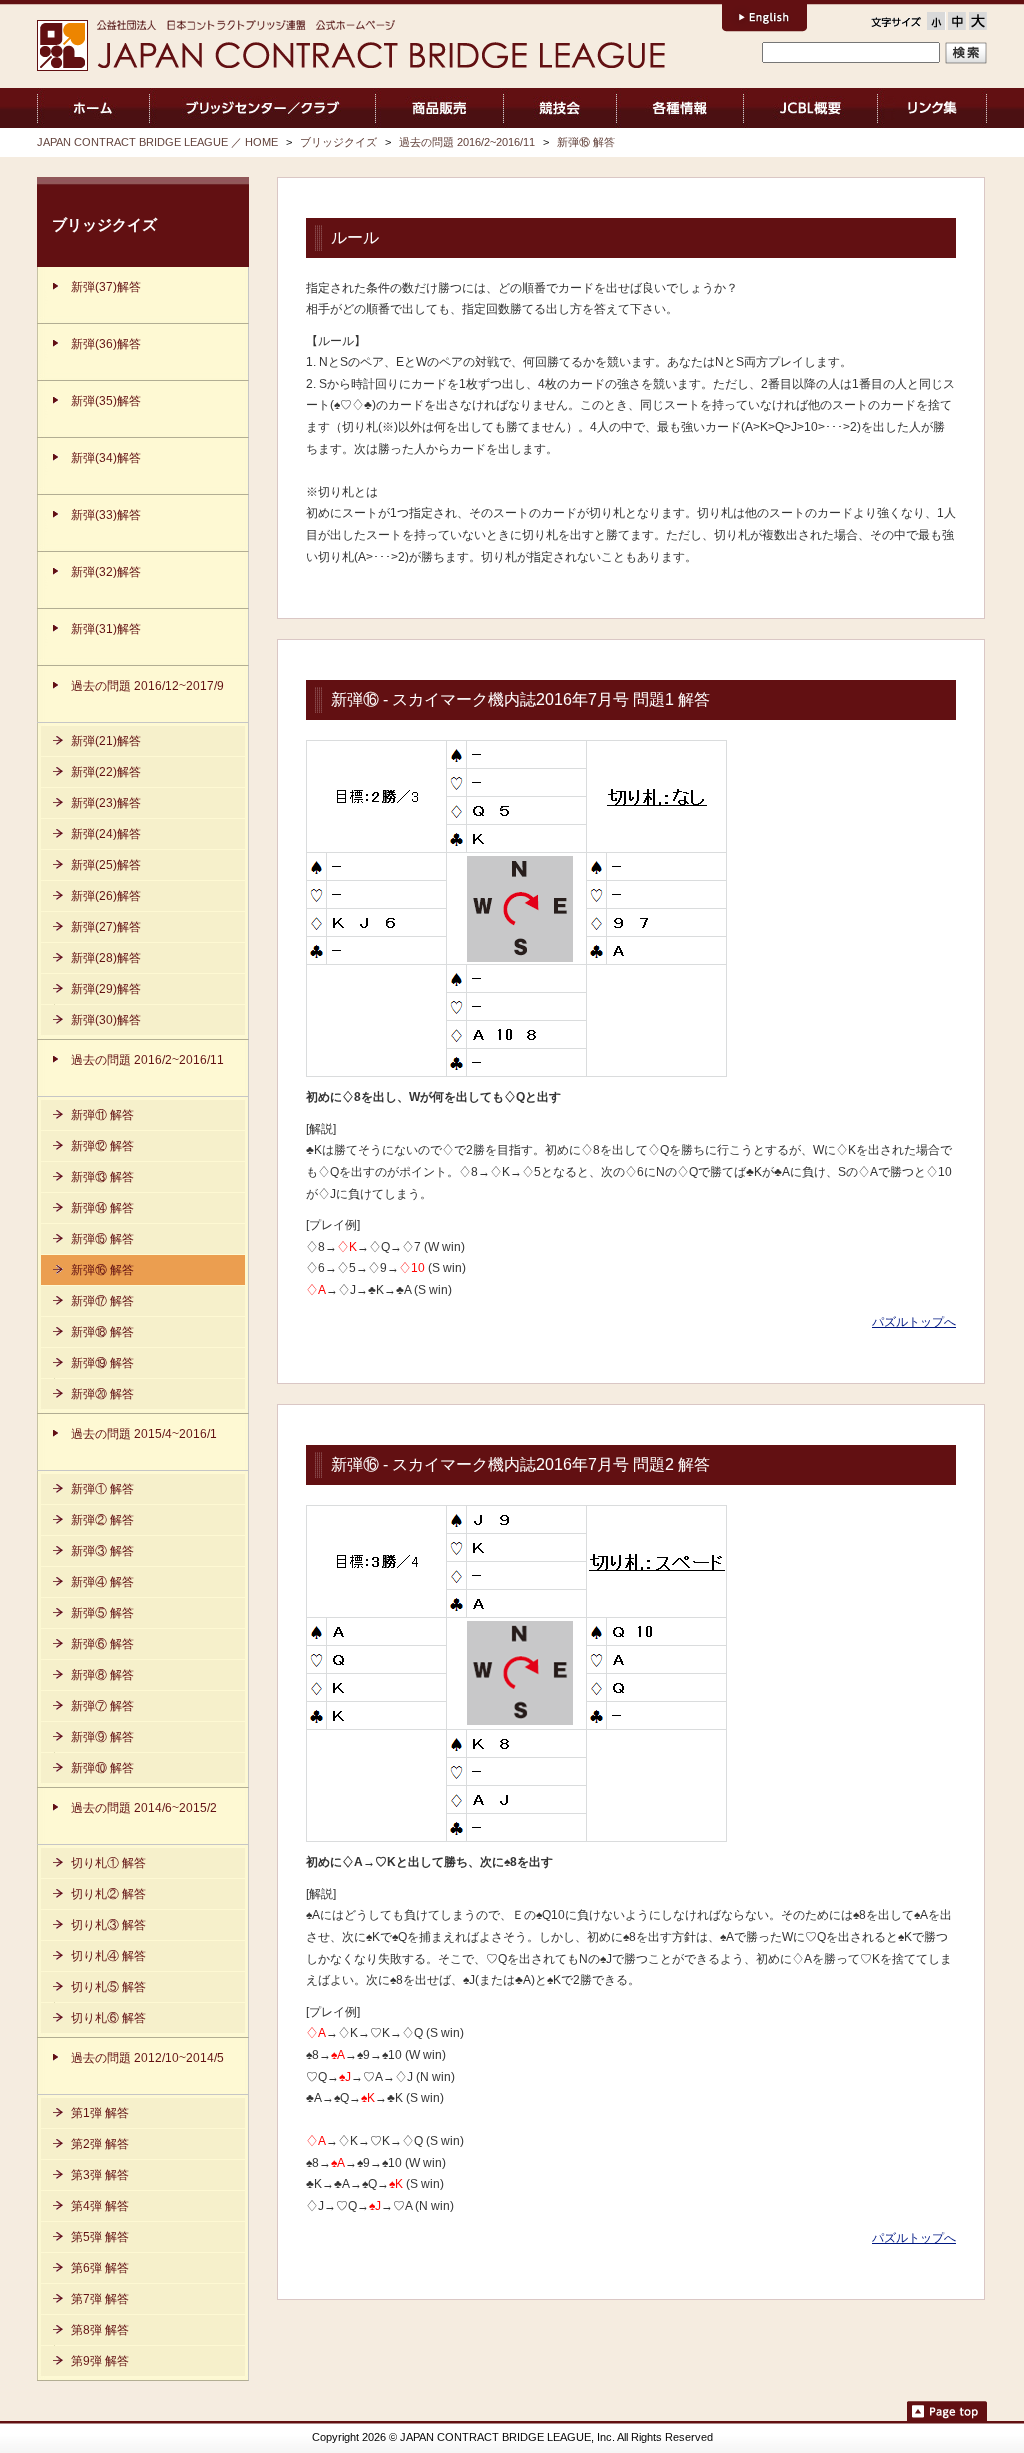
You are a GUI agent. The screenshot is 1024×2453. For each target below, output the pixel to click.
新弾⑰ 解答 (102, 1301)
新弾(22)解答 (106, 772)
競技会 (560, 108)
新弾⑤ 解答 (102, 1613)
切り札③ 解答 (108, 1925)
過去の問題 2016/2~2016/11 (467, 142)
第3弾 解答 (100, 2175)
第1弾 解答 (100, 2113)
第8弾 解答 (100, 2330)
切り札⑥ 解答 (108, 2018)
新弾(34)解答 (106, 458)
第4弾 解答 (100, 2206)
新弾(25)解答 (106, 865)
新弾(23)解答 (106, 803)
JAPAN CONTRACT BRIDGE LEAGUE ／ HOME (93, 108)
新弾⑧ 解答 (102, 1675)
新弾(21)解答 (106, 741)
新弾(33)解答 (106, 515)
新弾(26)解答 (106, 896)
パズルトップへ (914, 1322)
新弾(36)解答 (106, 344)
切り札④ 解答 (108, 1956)
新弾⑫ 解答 (102, 1146)
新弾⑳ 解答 (102, 1394)
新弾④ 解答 (102, 1582)
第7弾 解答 (100, 2299)
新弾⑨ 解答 (102, 1737)
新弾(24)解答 (106, 834)
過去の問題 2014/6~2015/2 (144, 1808)
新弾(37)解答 (106, 287)
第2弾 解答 (100, 2144)
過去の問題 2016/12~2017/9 (147, 686)
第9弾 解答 (100, 2361)
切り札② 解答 (108, 1894)
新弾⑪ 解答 (102, 1115)
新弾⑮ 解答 (102, 1239)
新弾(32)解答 (106, 572)
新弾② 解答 (102, 1520)
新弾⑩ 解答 (102, 1768)
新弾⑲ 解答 (102, 1363)
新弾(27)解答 (106, 927)
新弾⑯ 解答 (586, 142)
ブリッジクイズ (338, 142)
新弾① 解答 (102, 1489)
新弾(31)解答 (106, 629)
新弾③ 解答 (102, 1551)
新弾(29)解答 (106, 989)
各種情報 (680, 108)
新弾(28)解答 (106, 958)
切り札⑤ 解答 (108, 1987)
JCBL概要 (810, 108)
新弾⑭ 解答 (102, 1208)
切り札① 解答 (108, 1863)
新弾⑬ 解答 (102, 1177)
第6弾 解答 (100, 2268)
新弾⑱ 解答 (102, 1332)
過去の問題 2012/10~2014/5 (147, 2058)
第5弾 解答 (100, 2237)
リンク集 (932, 108)
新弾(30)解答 (106, 1020)
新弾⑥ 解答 (102, 1644)
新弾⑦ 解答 (102, 1706)
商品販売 (439, 108)
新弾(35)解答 (106, 401)
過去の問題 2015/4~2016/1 (144, 1434)
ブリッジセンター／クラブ (262, 108)
